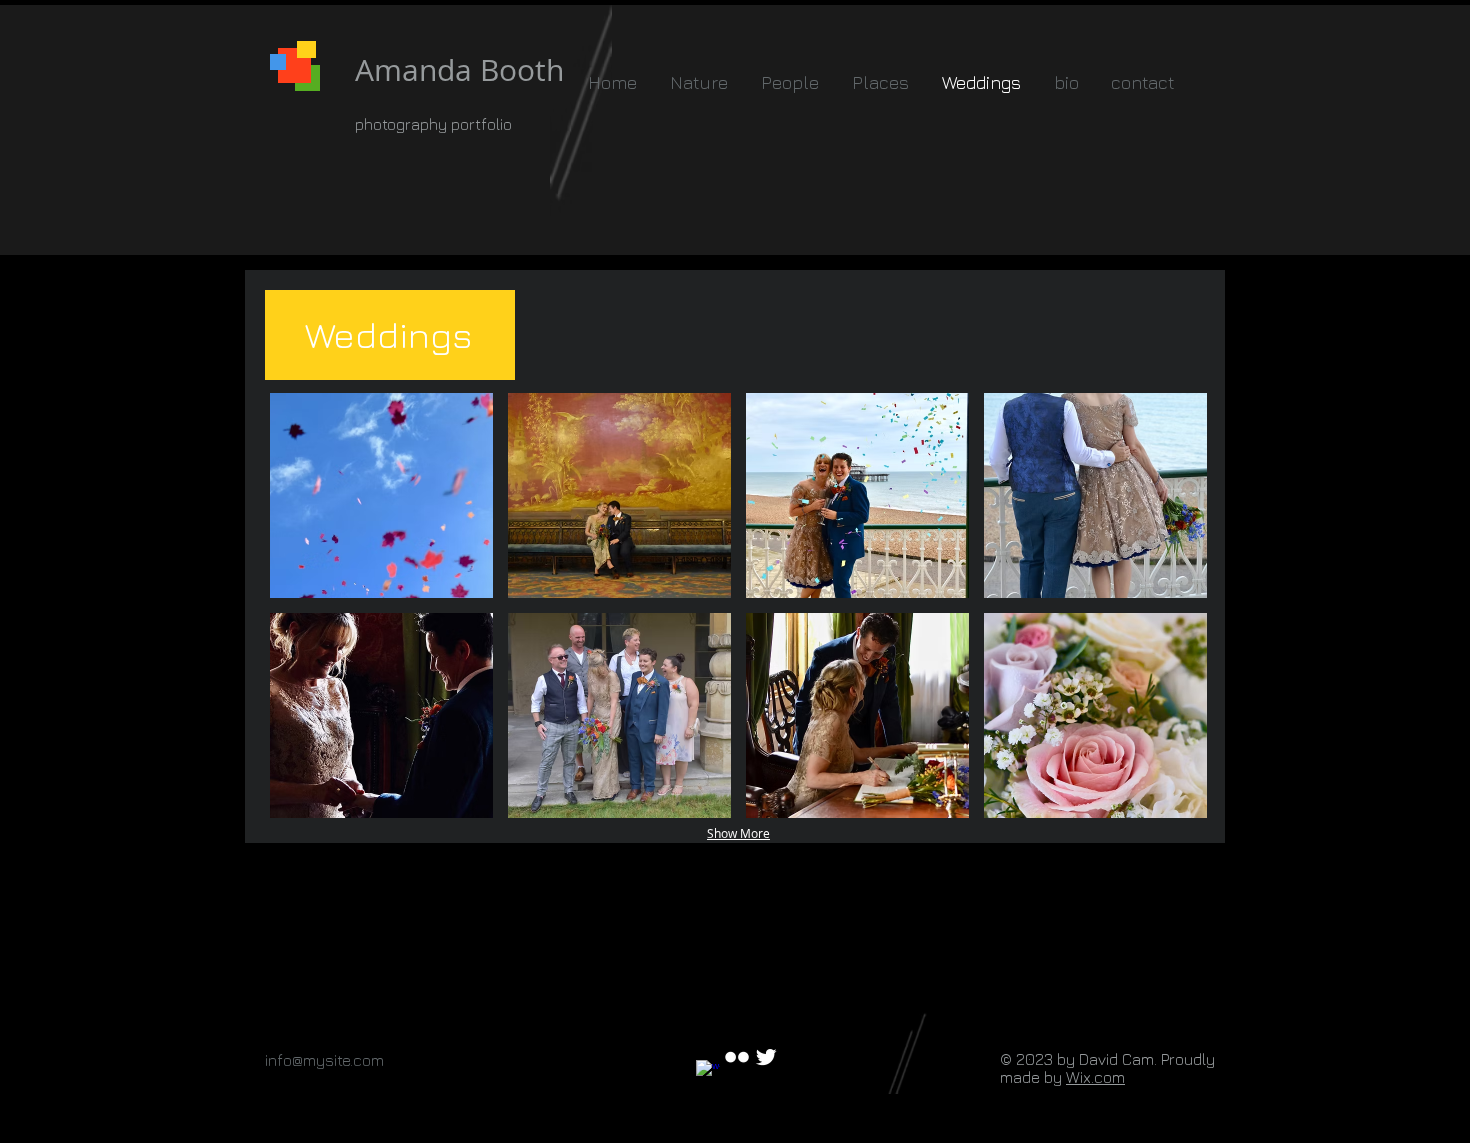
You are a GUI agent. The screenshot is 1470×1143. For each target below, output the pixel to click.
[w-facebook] (708, 1072)
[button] (381, 495)
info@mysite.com (324, 1060)
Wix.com (1095, 1077)
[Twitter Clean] (766, 1057)
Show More (738, 833)
